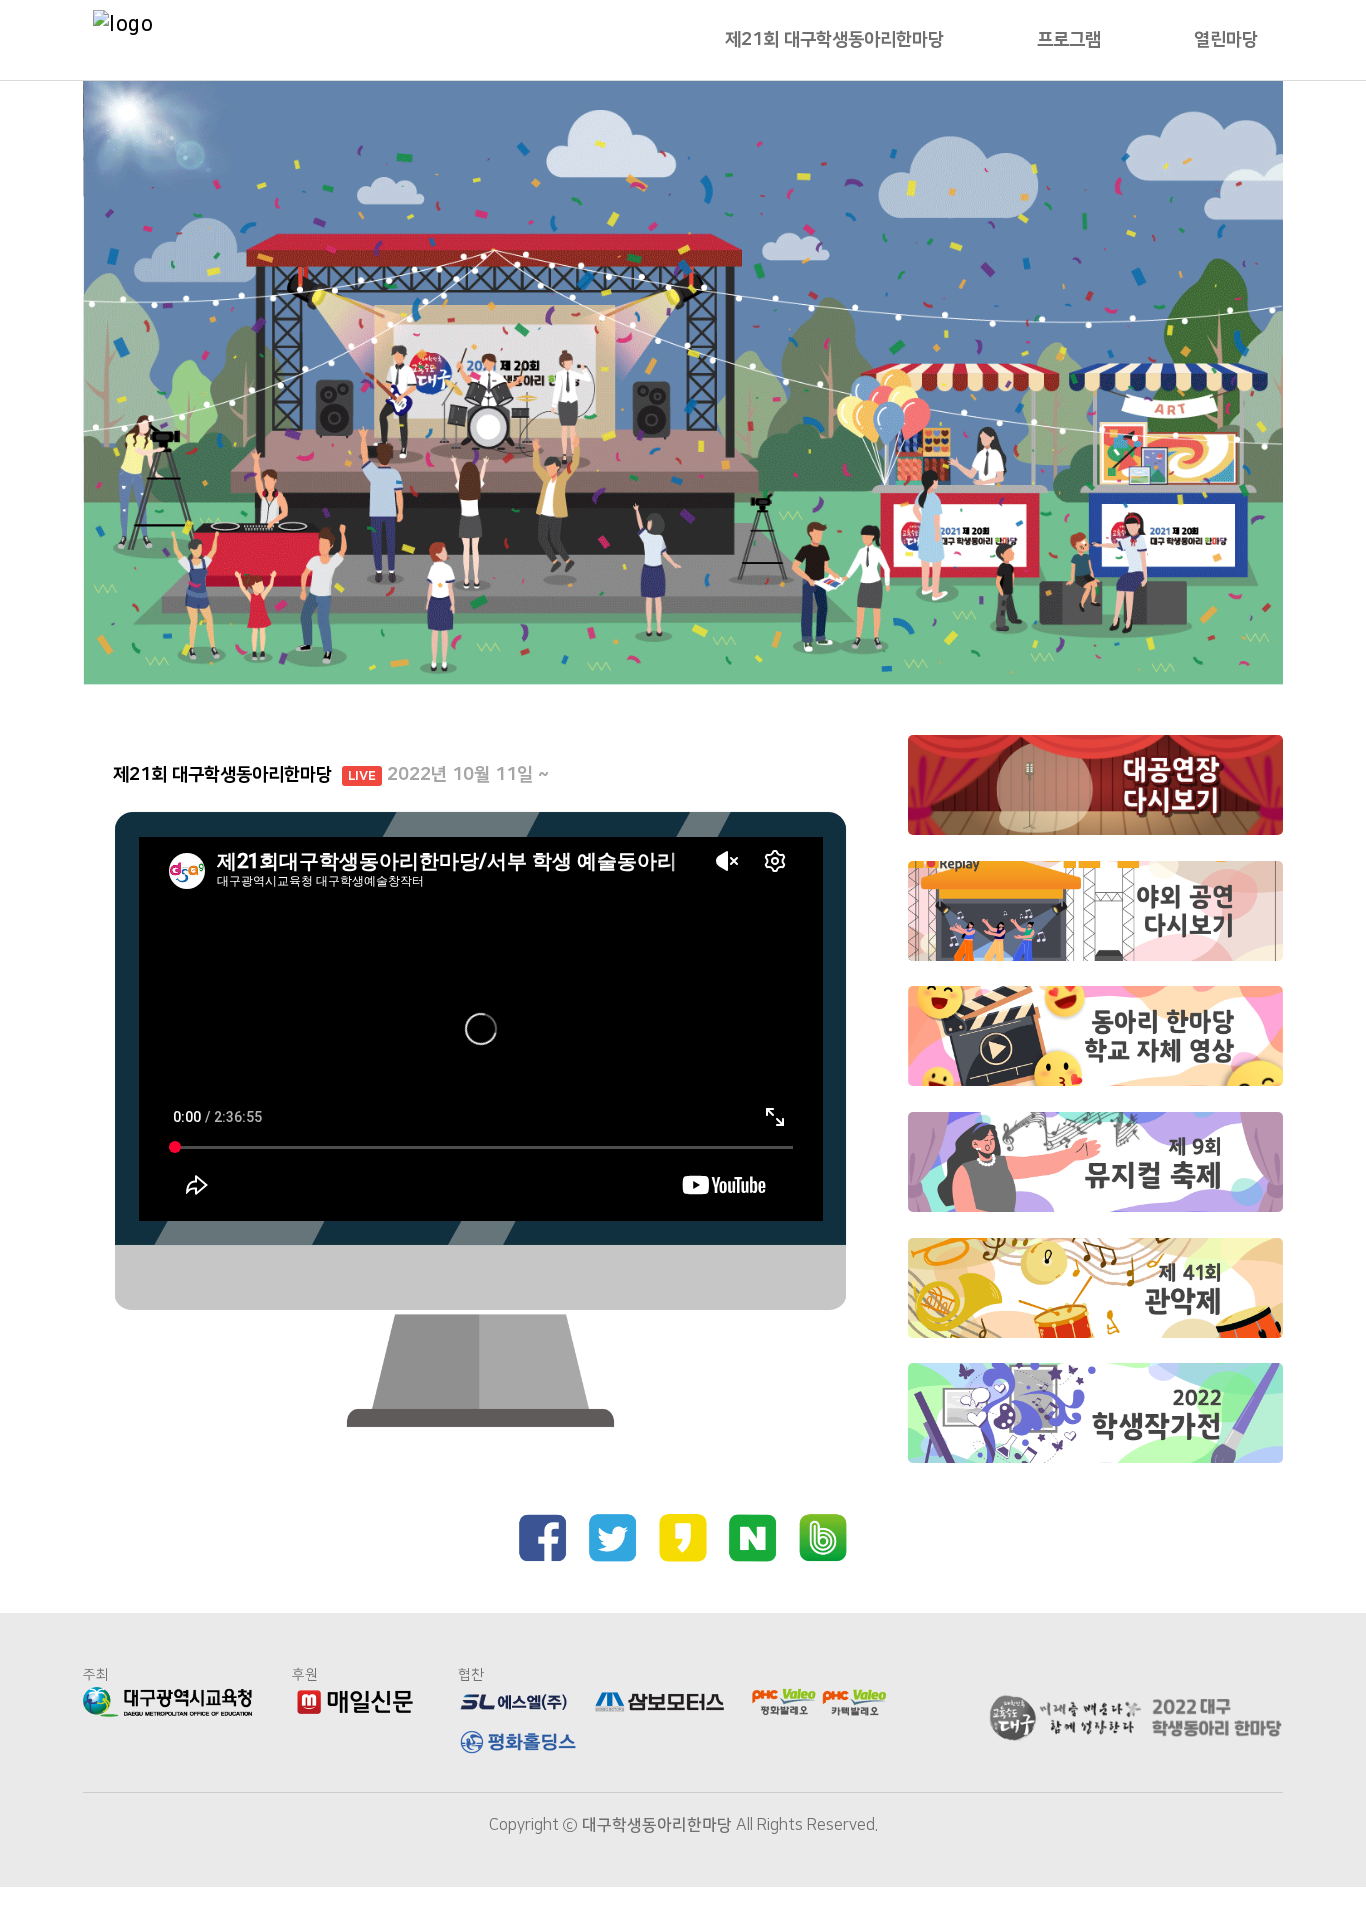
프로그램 (1069, 40)
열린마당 (1226, 40)
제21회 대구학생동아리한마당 (834, 40)
